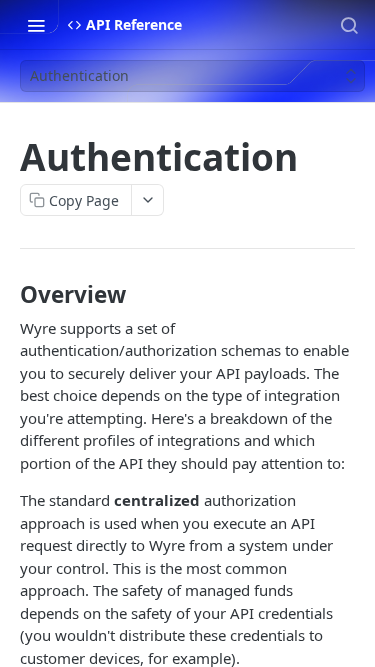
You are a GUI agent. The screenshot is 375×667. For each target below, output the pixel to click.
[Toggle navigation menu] (36, 25)
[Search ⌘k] (349, 25)
